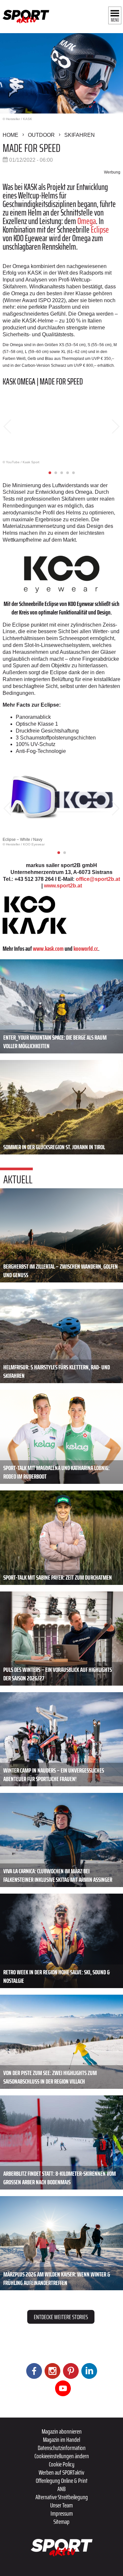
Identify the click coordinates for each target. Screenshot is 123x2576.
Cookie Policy (62, 2464)
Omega (87, 221)
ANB (61, 2489)
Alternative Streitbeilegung (62, 2497)
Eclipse (100, 229)
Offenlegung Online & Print (62, 2481)
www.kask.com (48, 948)
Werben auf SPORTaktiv (61, 2472)
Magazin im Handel (61, 2440)
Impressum (62, 2513)
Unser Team (61, 2505)
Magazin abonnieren (62, 2431)
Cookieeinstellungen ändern (62, 2456)
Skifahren (80, 135)
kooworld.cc (86, 948)
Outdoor (41, 135)
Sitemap (61, 2522)
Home (10, 135)
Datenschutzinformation (62, 2448)
